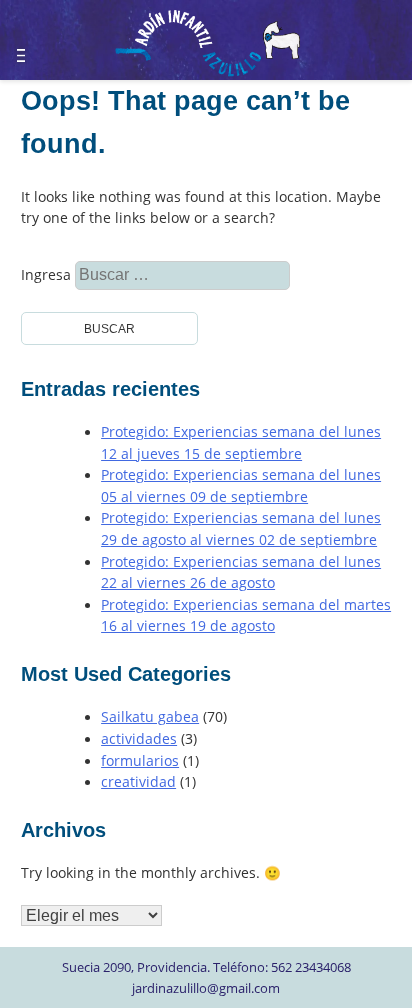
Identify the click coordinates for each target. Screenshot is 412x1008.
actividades (139, 739)
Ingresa (72, 275)
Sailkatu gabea (150, 717)
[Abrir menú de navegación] (33, 46)
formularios (140, 761)
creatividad (138, 782)
